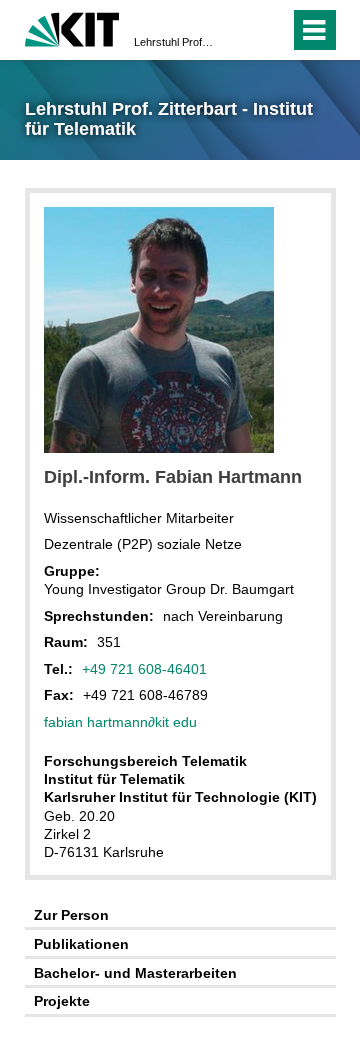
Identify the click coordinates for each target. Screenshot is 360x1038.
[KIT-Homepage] (72, 27)
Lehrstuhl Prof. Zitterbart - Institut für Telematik (174, 42)
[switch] (238, 30)
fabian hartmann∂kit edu (120, 722)
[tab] (180, 915)
